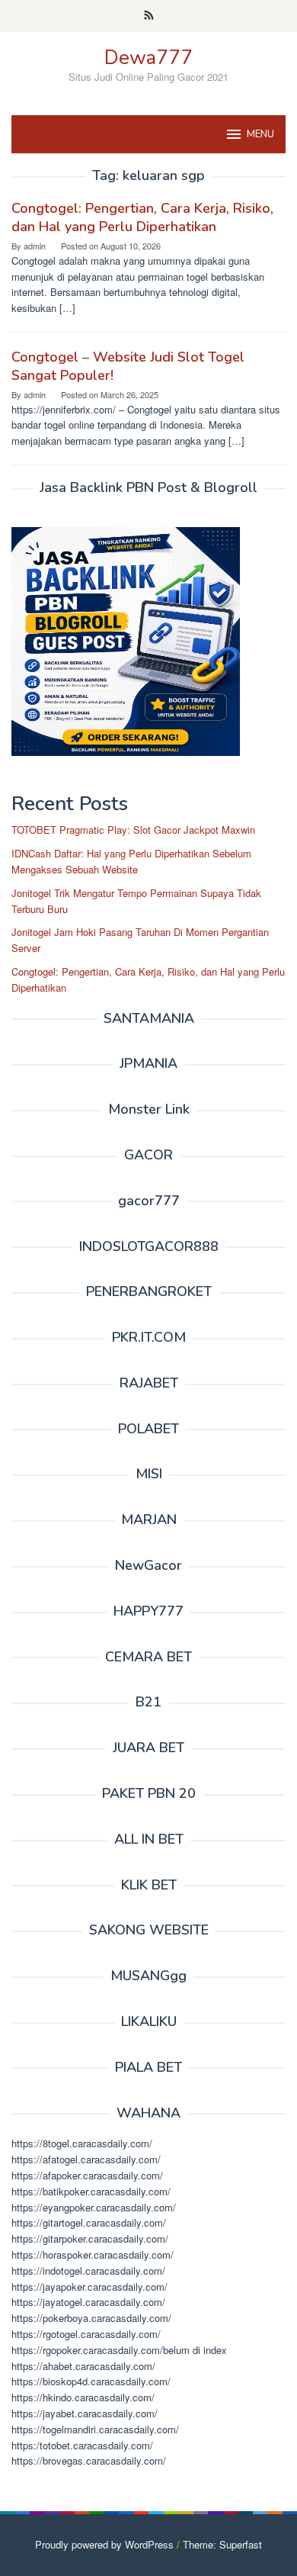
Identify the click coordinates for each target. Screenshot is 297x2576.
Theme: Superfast (222, 2544)
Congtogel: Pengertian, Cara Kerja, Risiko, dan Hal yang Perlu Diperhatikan (142, 217)
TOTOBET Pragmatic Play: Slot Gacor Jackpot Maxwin (133, 830)
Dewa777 (148, 58)
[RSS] (149, 16)
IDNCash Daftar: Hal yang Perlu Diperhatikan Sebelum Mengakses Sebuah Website (131, 861)
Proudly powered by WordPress (104, 2544)
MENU (260, 134)
